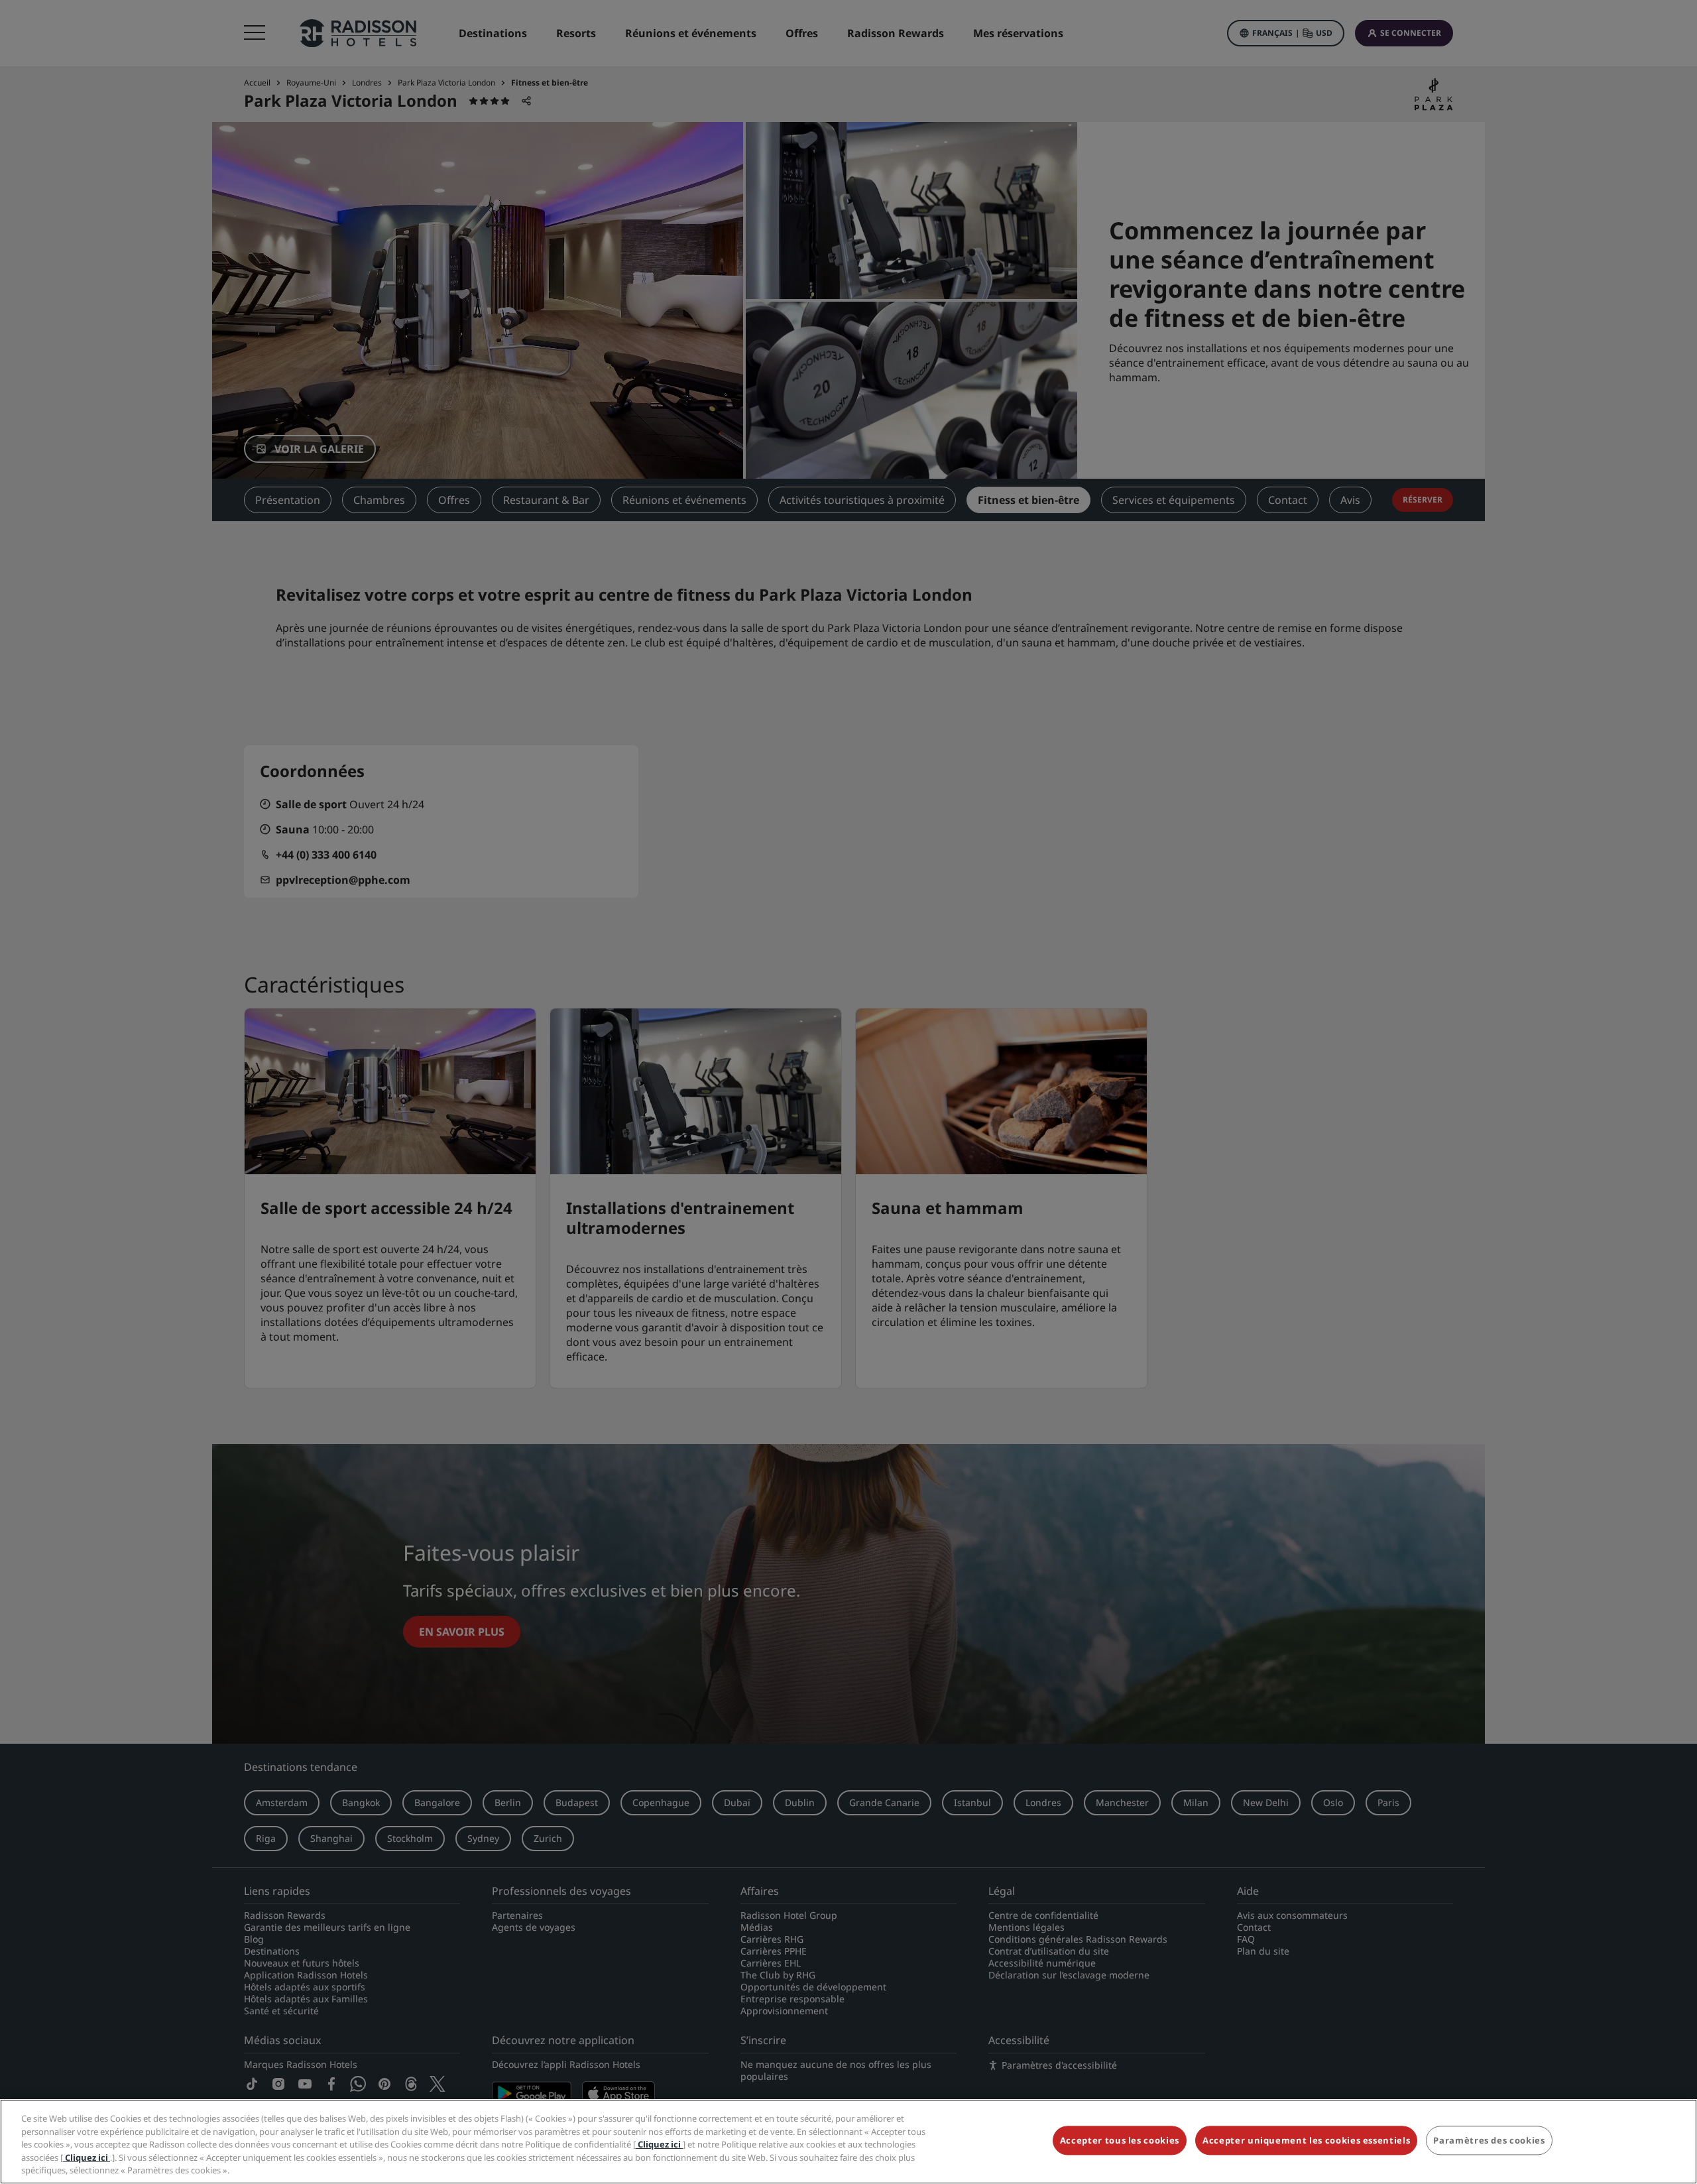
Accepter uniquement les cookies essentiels (1306, 2141)
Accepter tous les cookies (1120, 2141)
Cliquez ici (659, 2144)
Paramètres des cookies (1489, 2141)
